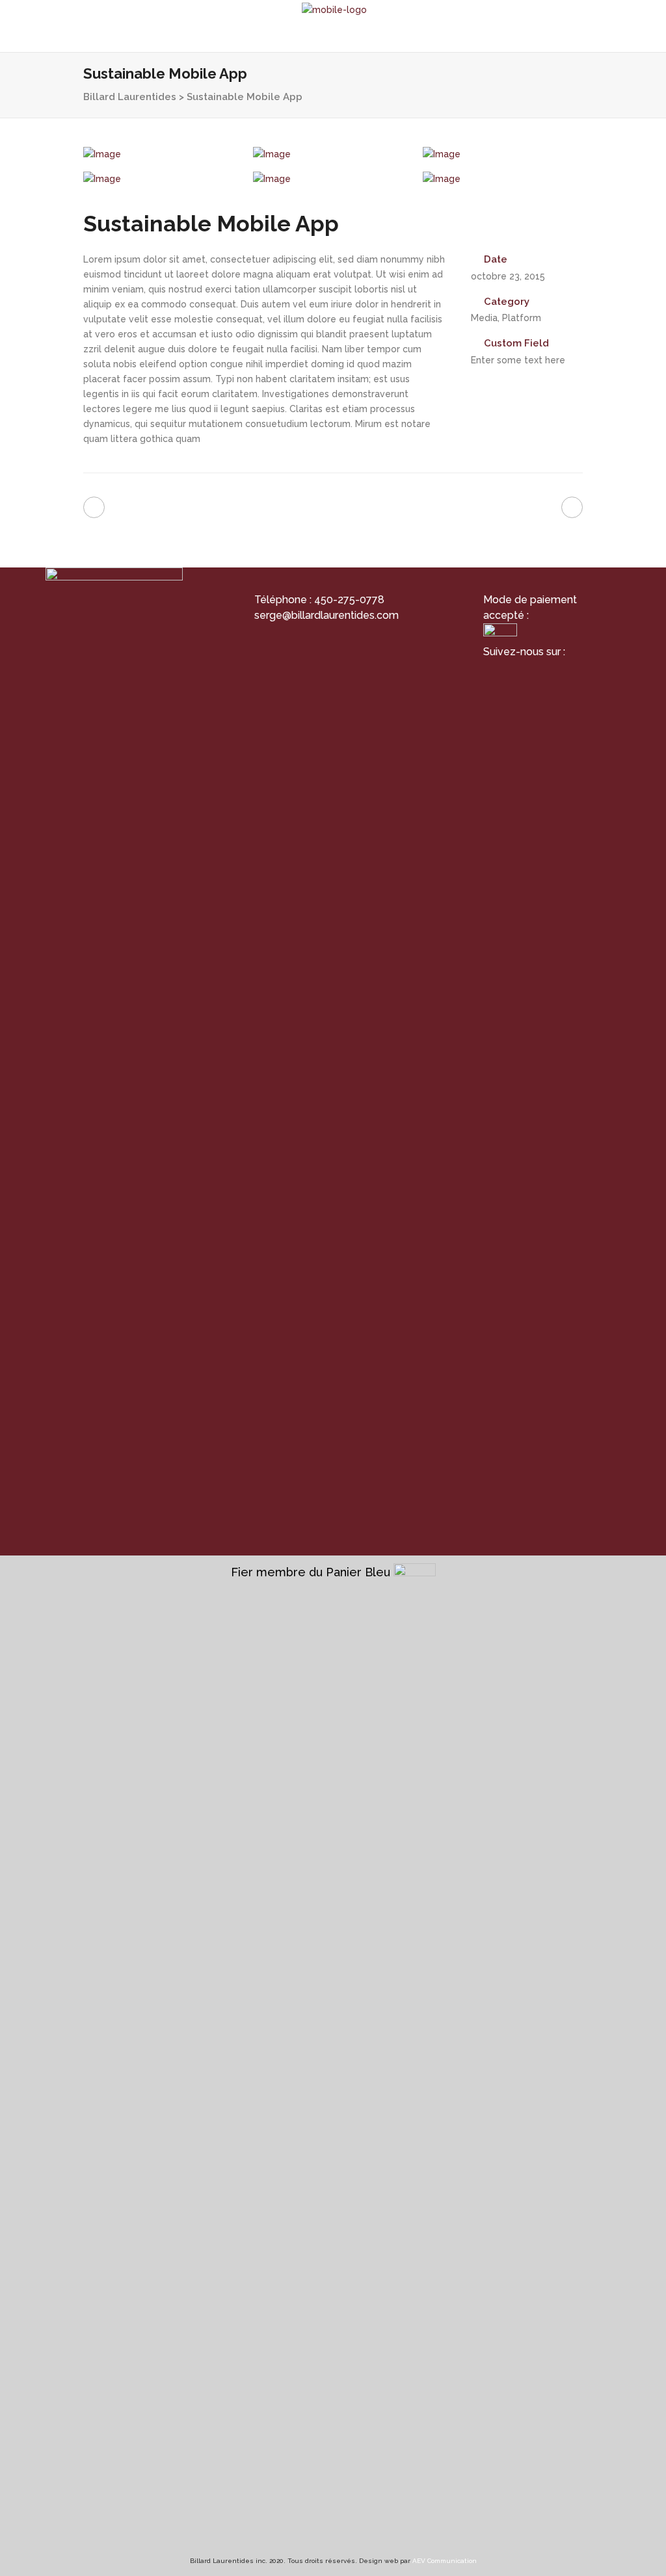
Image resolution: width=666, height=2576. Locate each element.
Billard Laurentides (130, 97)
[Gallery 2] (333, 154)
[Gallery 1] (163, 154)
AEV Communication (445, 2561)
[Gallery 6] (503, 179)
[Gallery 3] (503, 154)
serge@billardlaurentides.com (326, 615)
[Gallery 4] (163, 179)
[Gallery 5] (333, 179)
